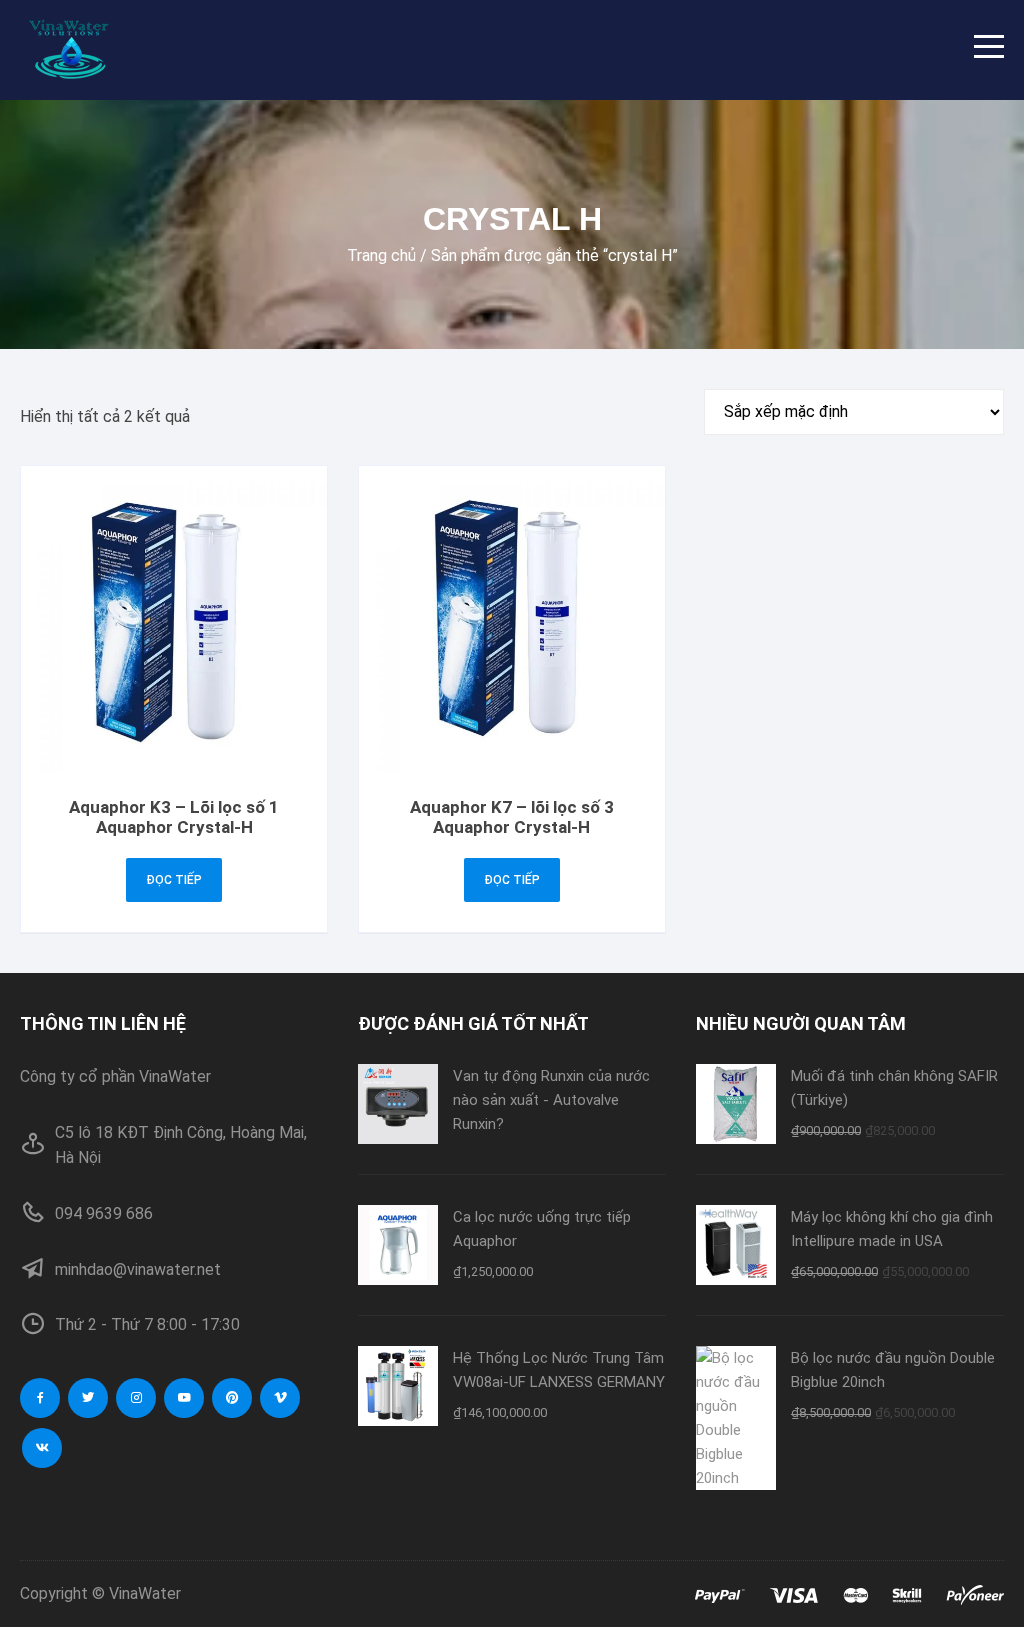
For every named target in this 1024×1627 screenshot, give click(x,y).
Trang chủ (381, 255)
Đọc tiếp (174, 880)
